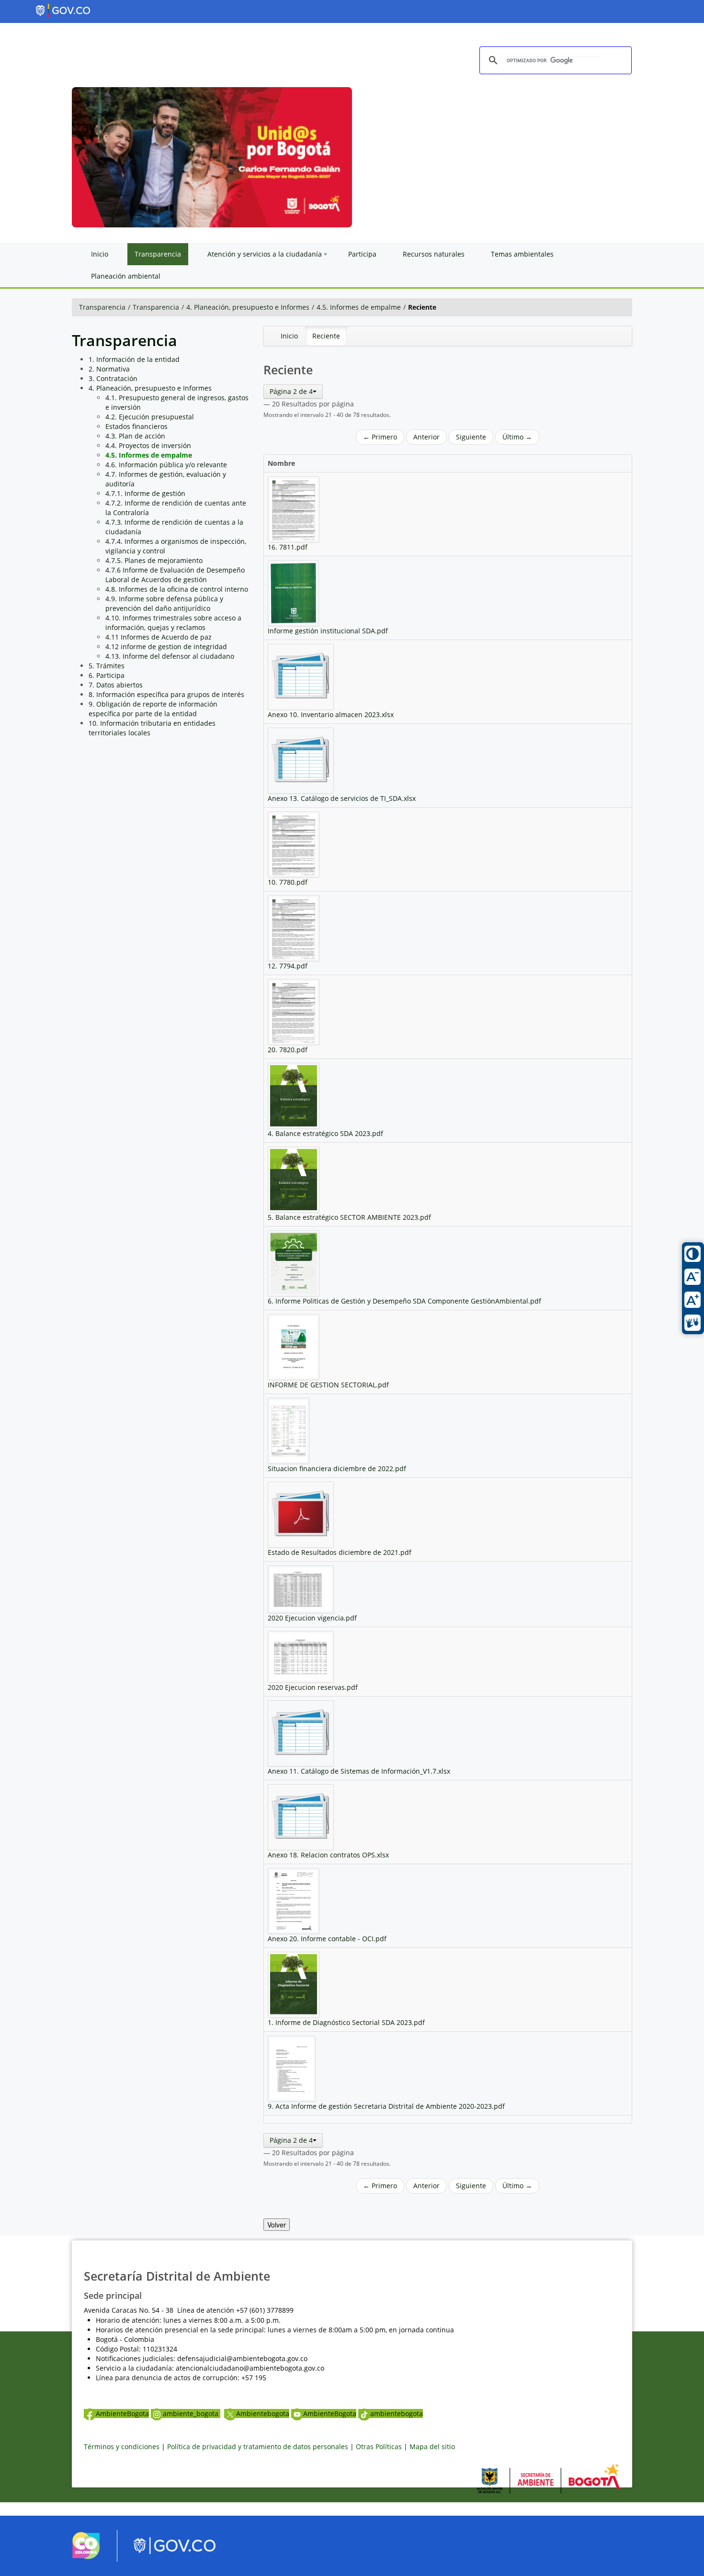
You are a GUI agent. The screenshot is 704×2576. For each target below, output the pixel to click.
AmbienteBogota (122, 2413)
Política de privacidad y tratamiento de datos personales (258, 2447)
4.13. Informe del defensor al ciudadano (170, 656)
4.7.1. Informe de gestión (145, 493)
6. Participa (107, 675)
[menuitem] (289, 336)
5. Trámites (107, 666)
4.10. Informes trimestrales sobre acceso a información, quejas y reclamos (173, 623)
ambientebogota (397, 2413)
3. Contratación (113, 378)
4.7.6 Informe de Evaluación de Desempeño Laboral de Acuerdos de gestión (175, 575)
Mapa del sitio (432, 2447)
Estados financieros (136, 426)
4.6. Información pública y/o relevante (166, 465)
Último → (517, 437)
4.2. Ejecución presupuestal (150, 417)
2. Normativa (109, 369)
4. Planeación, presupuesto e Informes (248, 307)
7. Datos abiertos (116, 685)
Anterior (426, 437)
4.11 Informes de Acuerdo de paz (159, 637)
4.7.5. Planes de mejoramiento (154, 560)
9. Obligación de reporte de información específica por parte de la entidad (153, 709)
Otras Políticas (379, 2447)
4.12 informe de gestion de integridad (166, 647)
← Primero (380, 437)
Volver (277, 2225)
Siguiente (471, 437)
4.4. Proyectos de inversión (148, 445)
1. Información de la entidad (134, 359)
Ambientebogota (263, 2413)
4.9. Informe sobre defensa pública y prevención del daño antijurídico (164, 603)
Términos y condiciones (122, 2447)
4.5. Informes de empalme (359, 307)
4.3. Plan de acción (135, 436)
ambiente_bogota (192, 2413)
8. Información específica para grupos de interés (166, 694)
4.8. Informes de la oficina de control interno (177, 589)
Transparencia (102, 307)
